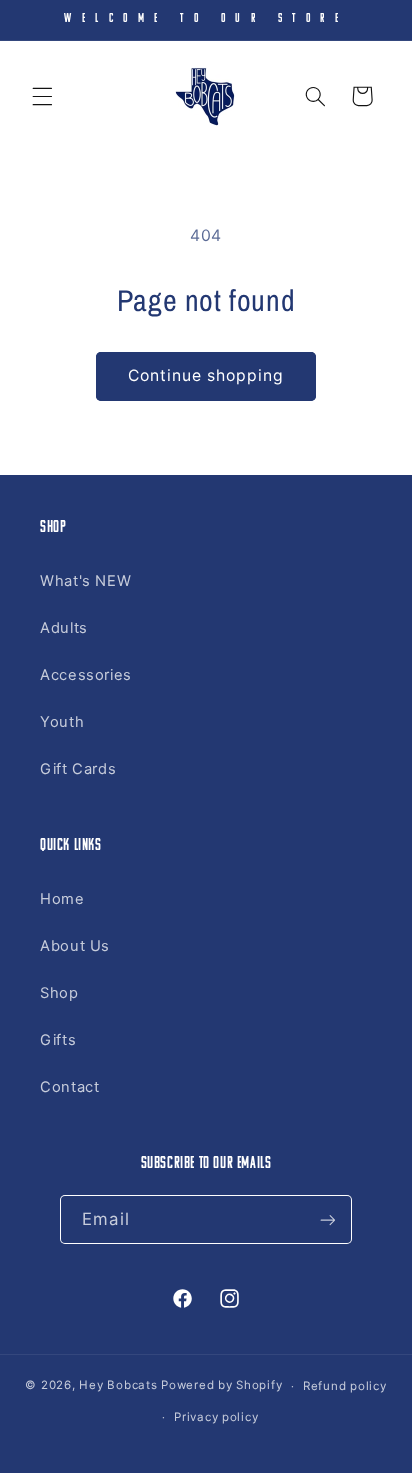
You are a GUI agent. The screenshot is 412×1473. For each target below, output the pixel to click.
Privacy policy (216, 1417)
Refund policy (345, 1386)
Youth (62, 722)
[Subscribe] (327, 1219)
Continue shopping (206, 375)
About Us (75, 946)
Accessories (86, 675)
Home (62, 899)
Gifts (58, 1040)
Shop (59, 993)
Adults (64, 628)
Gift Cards (78, 769)
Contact (69, 1087)
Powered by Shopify (221, 1386)
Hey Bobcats (118, 1386)
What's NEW (85, 581)
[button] (42, 96)
